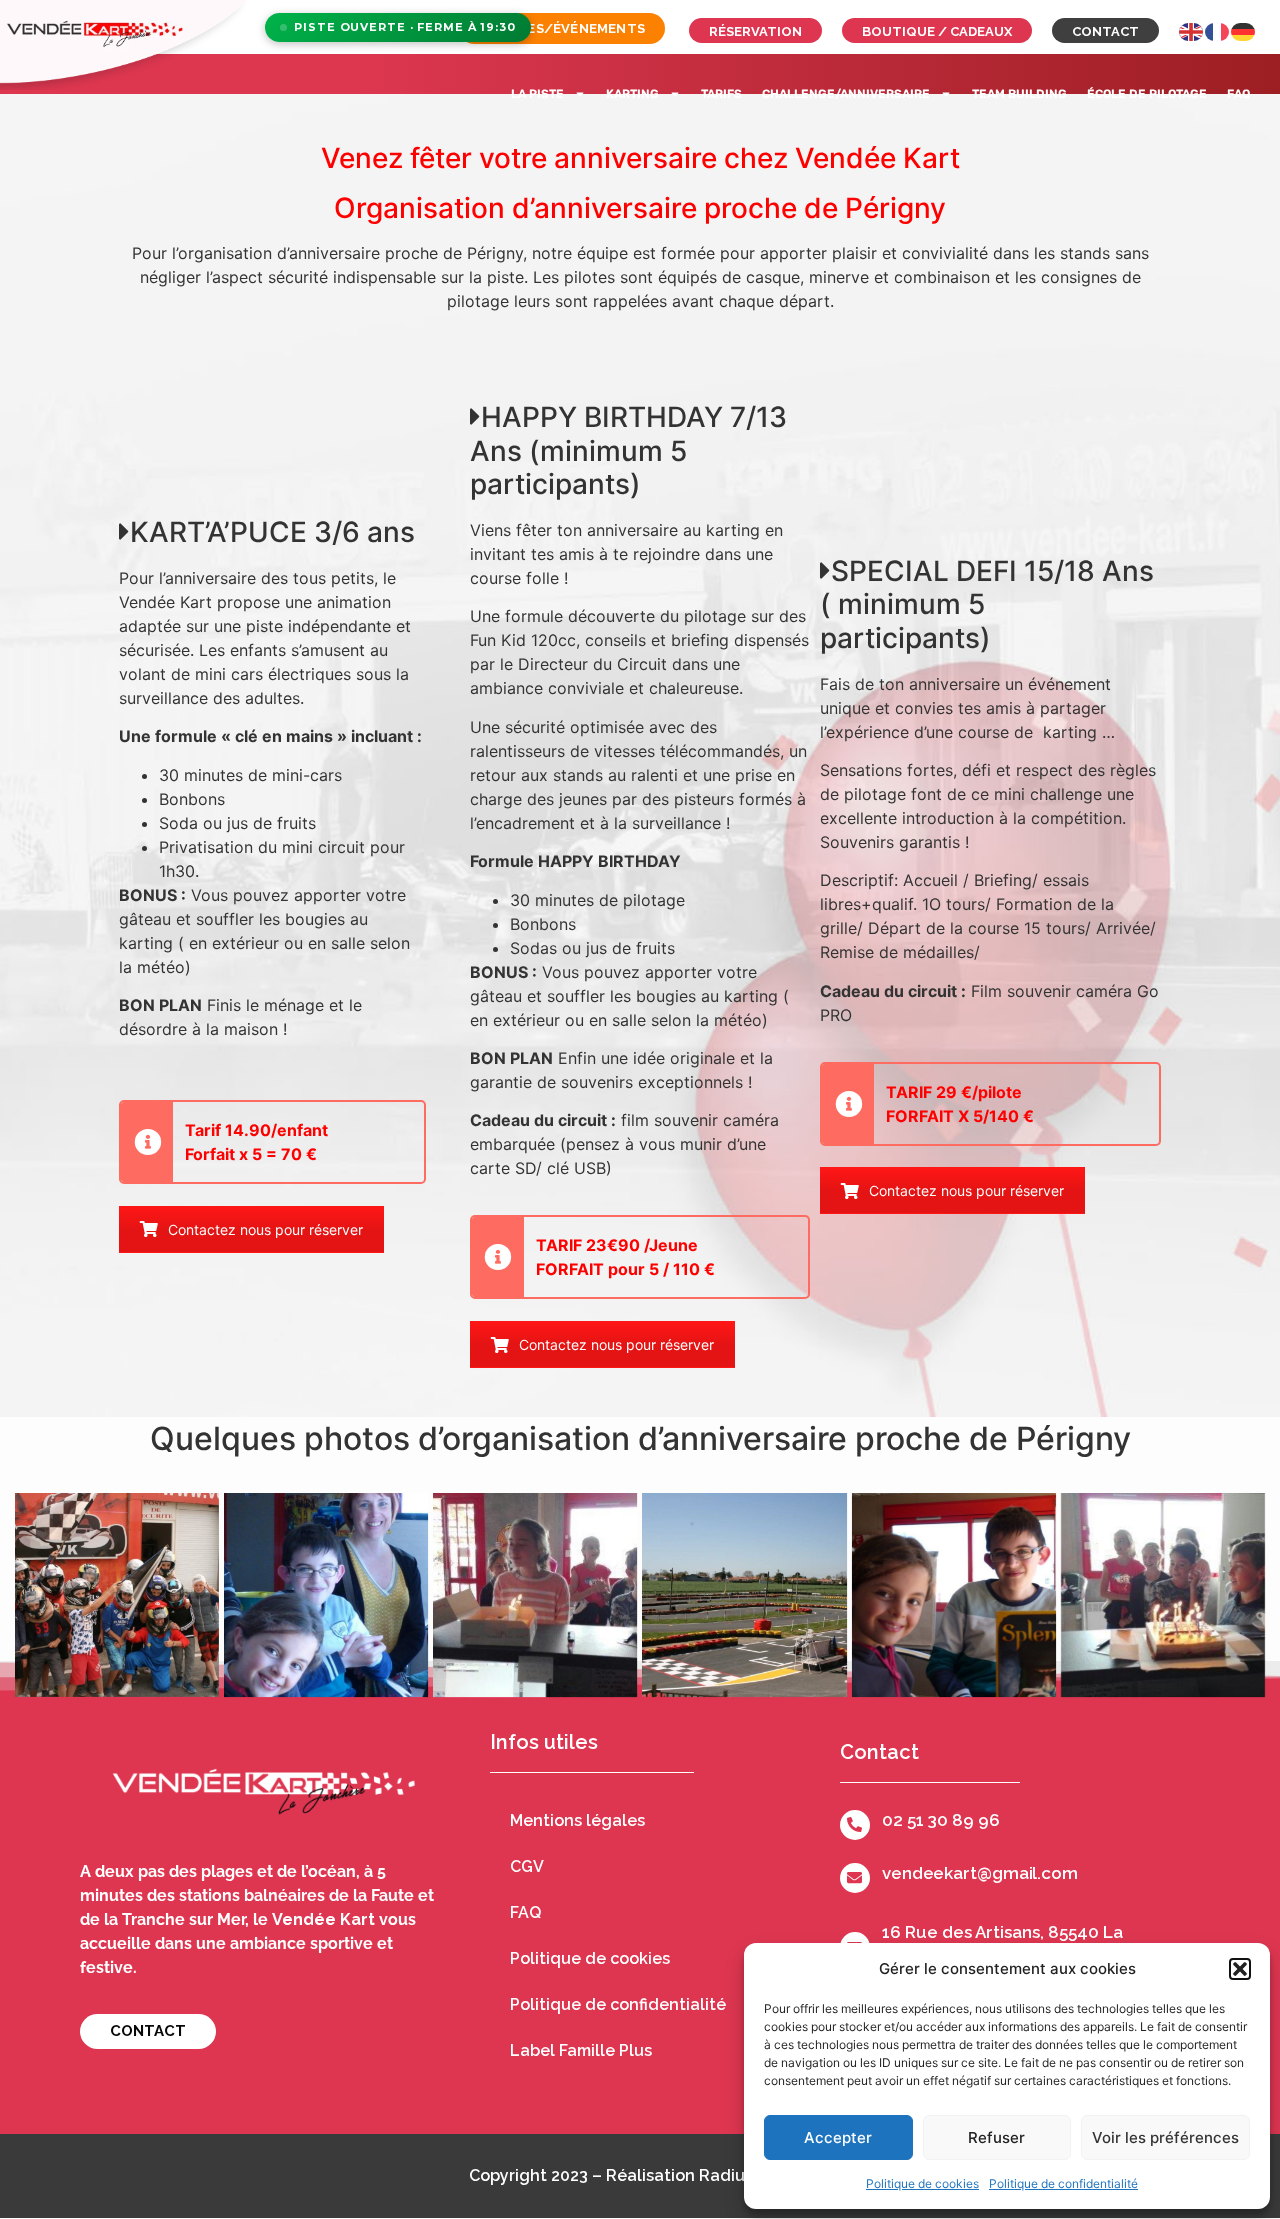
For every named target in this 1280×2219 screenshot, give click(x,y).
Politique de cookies (922, 2183)
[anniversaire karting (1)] (535, 1595)
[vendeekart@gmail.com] (855, 1878)
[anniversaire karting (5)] (326, 1595)
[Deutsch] (1244, 30)
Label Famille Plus (581, 2050)
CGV (527, 1866)
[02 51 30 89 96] (855, 1825)
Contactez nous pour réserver (265, 1229)
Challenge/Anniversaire (846, 94)
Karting (632, 94)
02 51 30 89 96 (941, 1820)
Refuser (996, 2137)
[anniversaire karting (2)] (1163, 1595)
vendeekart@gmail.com (980, 1873)
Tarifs (721, 94)
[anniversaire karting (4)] (117, 1595)
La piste (537, 94)
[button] (1240, 1969)
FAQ (1238, 94)
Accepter (838, 2137)
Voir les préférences (1165, 2137)
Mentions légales (577, 1820)
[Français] (1218, 30)
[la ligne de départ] (744, 1595)
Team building (1019, 94)
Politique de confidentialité (1063, 2183)
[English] (1192, 30)
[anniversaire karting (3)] (954, 1595)
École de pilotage (1147, 94)
